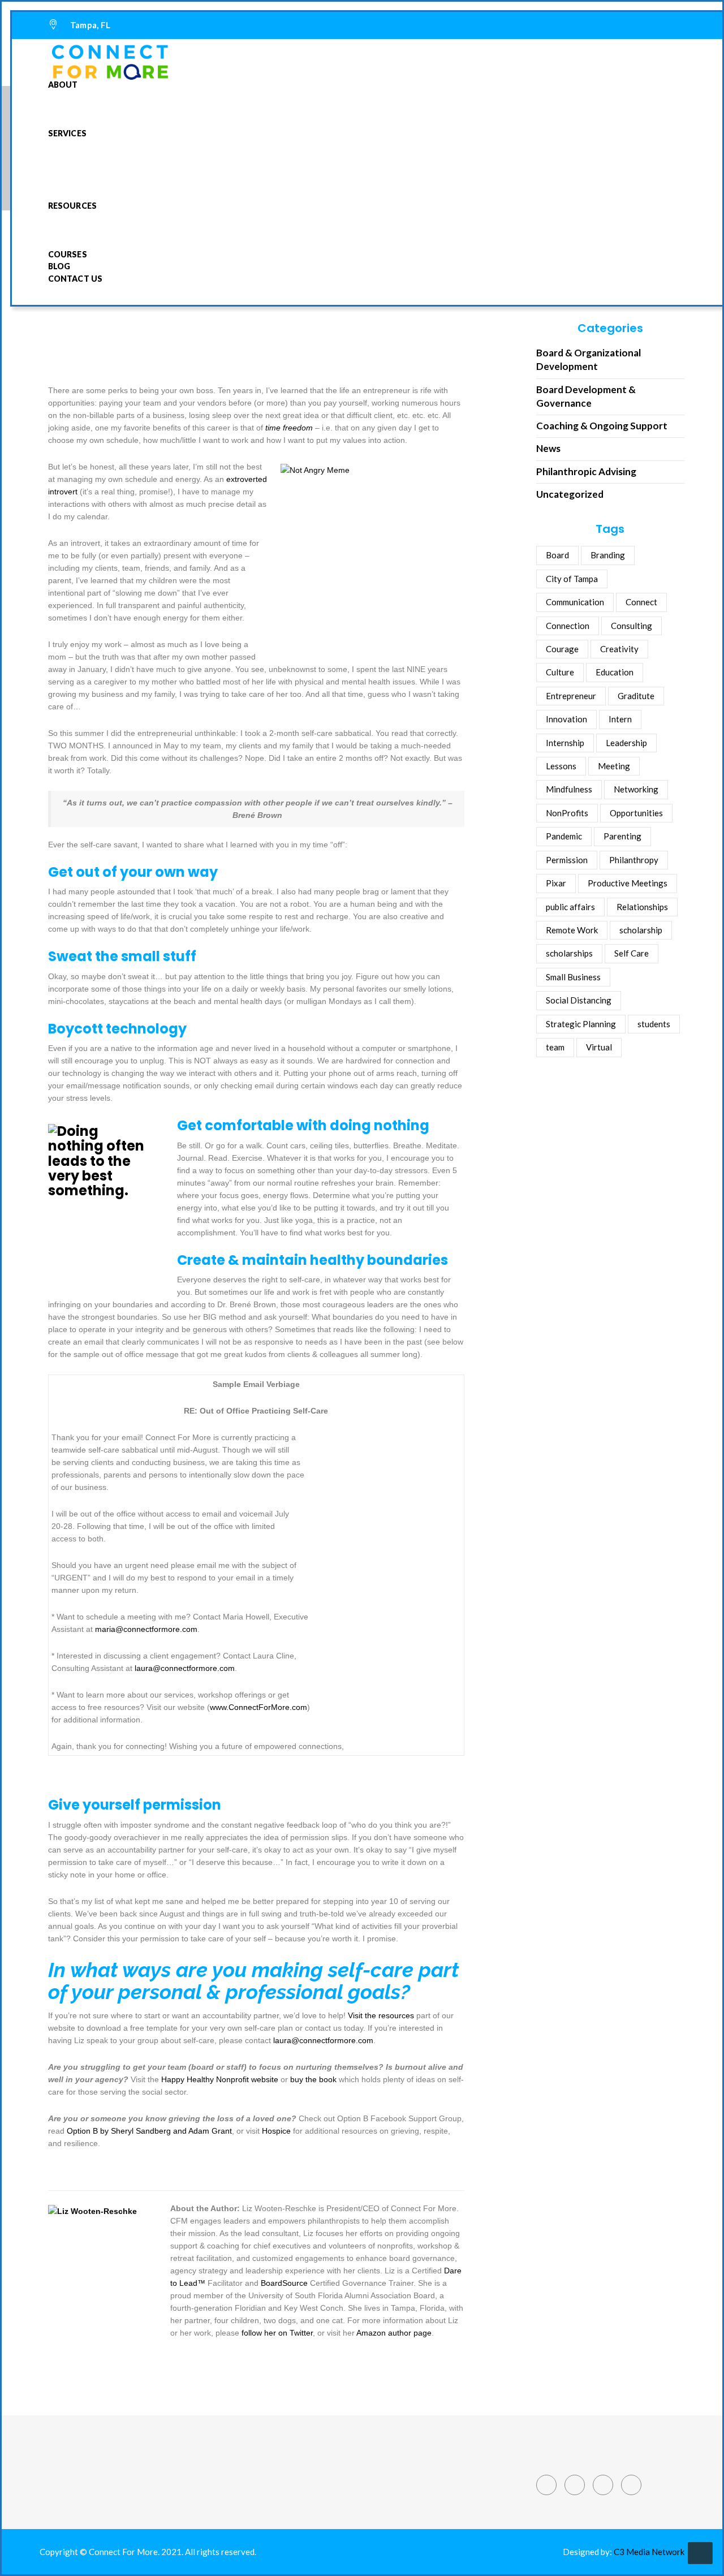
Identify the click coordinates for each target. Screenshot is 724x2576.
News (548, 448)
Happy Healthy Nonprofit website (220, 2079)
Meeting (614, 766)
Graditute (636, 696)
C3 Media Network (649, 2552)
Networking (636, 789)
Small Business (573, 977)
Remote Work (572, 930)
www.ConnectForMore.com (258, 1707)
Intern (620, 719)
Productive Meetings (628, 883)
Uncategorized (570, 494)
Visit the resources (381, 2015)
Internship (565, 743)
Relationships (642, 907)
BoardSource (284, 2283)
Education (615, 672)
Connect (641, 602)
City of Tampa (572, 579)
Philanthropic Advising (586, 471)
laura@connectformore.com (185, 1668)
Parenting (622, 836)
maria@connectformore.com (146, 1629)
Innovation (566, 719)
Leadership (626, 743)
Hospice (276, 2131)
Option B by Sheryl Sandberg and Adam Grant (149, 2131)
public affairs (570, 907)
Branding (608, 555)
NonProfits (567, 813)
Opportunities (636, 813)
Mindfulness (569, 789)
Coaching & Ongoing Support (602, 426)
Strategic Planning (581, 1024)
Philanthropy (634, 860)
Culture (560, 672)
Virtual (599, 1047)
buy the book (313, 2079)
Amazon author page (394, 2333)
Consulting (632, 626)
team (555, 1047)
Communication (575, 602)
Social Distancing (579, 1000)
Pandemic (564, 836)
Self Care (632, 953)
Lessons (561, 766)
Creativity (619, 649)
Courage (562, 649)
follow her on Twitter (277, 2333)
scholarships (569, 953)
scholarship (641, 930)
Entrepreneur (571, 696)
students (654, 1024)
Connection (568, 626)
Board (557, 555)
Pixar (556, 883)
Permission (567, 860)
